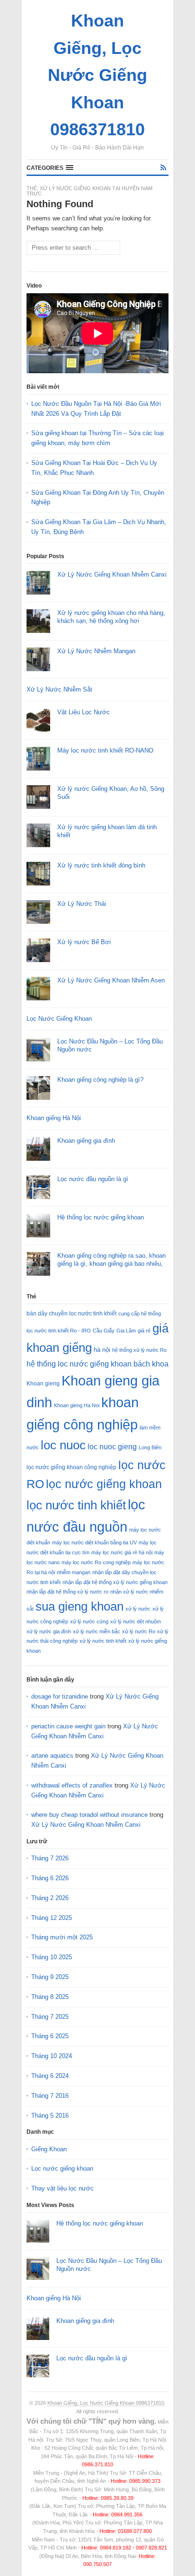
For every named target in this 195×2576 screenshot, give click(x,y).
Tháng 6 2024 (50, 2076)
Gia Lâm (126, 1331)
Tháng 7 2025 (50, 2017)
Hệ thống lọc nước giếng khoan (101, 1217)
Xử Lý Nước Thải (82, 904)
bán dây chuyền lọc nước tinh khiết (71, 1314)
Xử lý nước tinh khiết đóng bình (101, 865)
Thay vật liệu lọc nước (62, 2188)
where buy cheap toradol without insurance (89, 1815)
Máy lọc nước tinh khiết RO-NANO (105, 750)
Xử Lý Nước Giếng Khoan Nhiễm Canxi (112, 574)
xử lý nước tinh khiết (103, 1641)
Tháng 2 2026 (50, 1898)
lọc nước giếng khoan (104, 1484)
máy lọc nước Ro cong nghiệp (96, 1562)
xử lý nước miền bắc (97, 1631)
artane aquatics (52, 1756)
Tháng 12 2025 (52, 1918)
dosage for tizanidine (60, 1696)
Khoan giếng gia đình (86, 1141)
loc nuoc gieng (112, 1447)
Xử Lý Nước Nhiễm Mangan (96, 651)
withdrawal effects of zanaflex (72, 1785)
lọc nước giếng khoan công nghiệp (71, 1467)
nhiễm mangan (74, 1572)
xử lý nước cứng (89, 1621)
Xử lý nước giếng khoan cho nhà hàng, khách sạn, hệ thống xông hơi (111, 617)
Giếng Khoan (49, 2149)
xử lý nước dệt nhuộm (136, 1621)
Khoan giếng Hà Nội (54, 1118)
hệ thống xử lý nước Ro (139, 1350)
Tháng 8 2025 (50, 1997)
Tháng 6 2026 (50, 1878)
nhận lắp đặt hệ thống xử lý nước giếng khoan (115, 1582)
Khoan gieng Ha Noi (77, 1405)
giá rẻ (144, 1331)
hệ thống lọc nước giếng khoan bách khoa (97, 1364)
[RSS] (163, 168)
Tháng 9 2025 (50, 1977)
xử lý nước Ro (139, 1631)
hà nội (102, 1350)
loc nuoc (63, 1445)
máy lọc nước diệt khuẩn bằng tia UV (94, 1542)
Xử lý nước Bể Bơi (84, 942)
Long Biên (150, 1447)
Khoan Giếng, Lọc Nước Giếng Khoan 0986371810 (106, 2403)
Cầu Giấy (104, 1331)
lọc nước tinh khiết (76, 1505)
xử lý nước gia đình (49, 1631)
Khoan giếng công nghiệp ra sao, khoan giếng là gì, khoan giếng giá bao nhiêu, (111, 1260)
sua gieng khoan (80, 1606)
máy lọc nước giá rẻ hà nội (122, 1552)
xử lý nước (138, 1609)
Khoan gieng (43, 1384)
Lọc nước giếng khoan (62, 2169)
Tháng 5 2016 (50, 2116)
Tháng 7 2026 (50, 1858)
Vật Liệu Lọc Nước (84, 712)
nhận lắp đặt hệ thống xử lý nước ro (67, 1592)
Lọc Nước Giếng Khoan (59, 1019)
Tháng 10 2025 (52, 1957)
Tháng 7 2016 (50, 2096)
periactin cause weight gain (68, 1726)
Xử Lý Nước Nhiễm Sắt (59, 689)
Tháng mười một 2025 (62, 1937)
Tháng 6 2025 (50, 2036)
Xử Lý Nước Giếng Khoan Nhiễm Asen (111, 980)
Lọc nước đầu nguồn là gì (93, 1179)
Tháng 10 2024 (52, 2056)
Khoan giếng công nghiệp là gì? (100, 1080)
